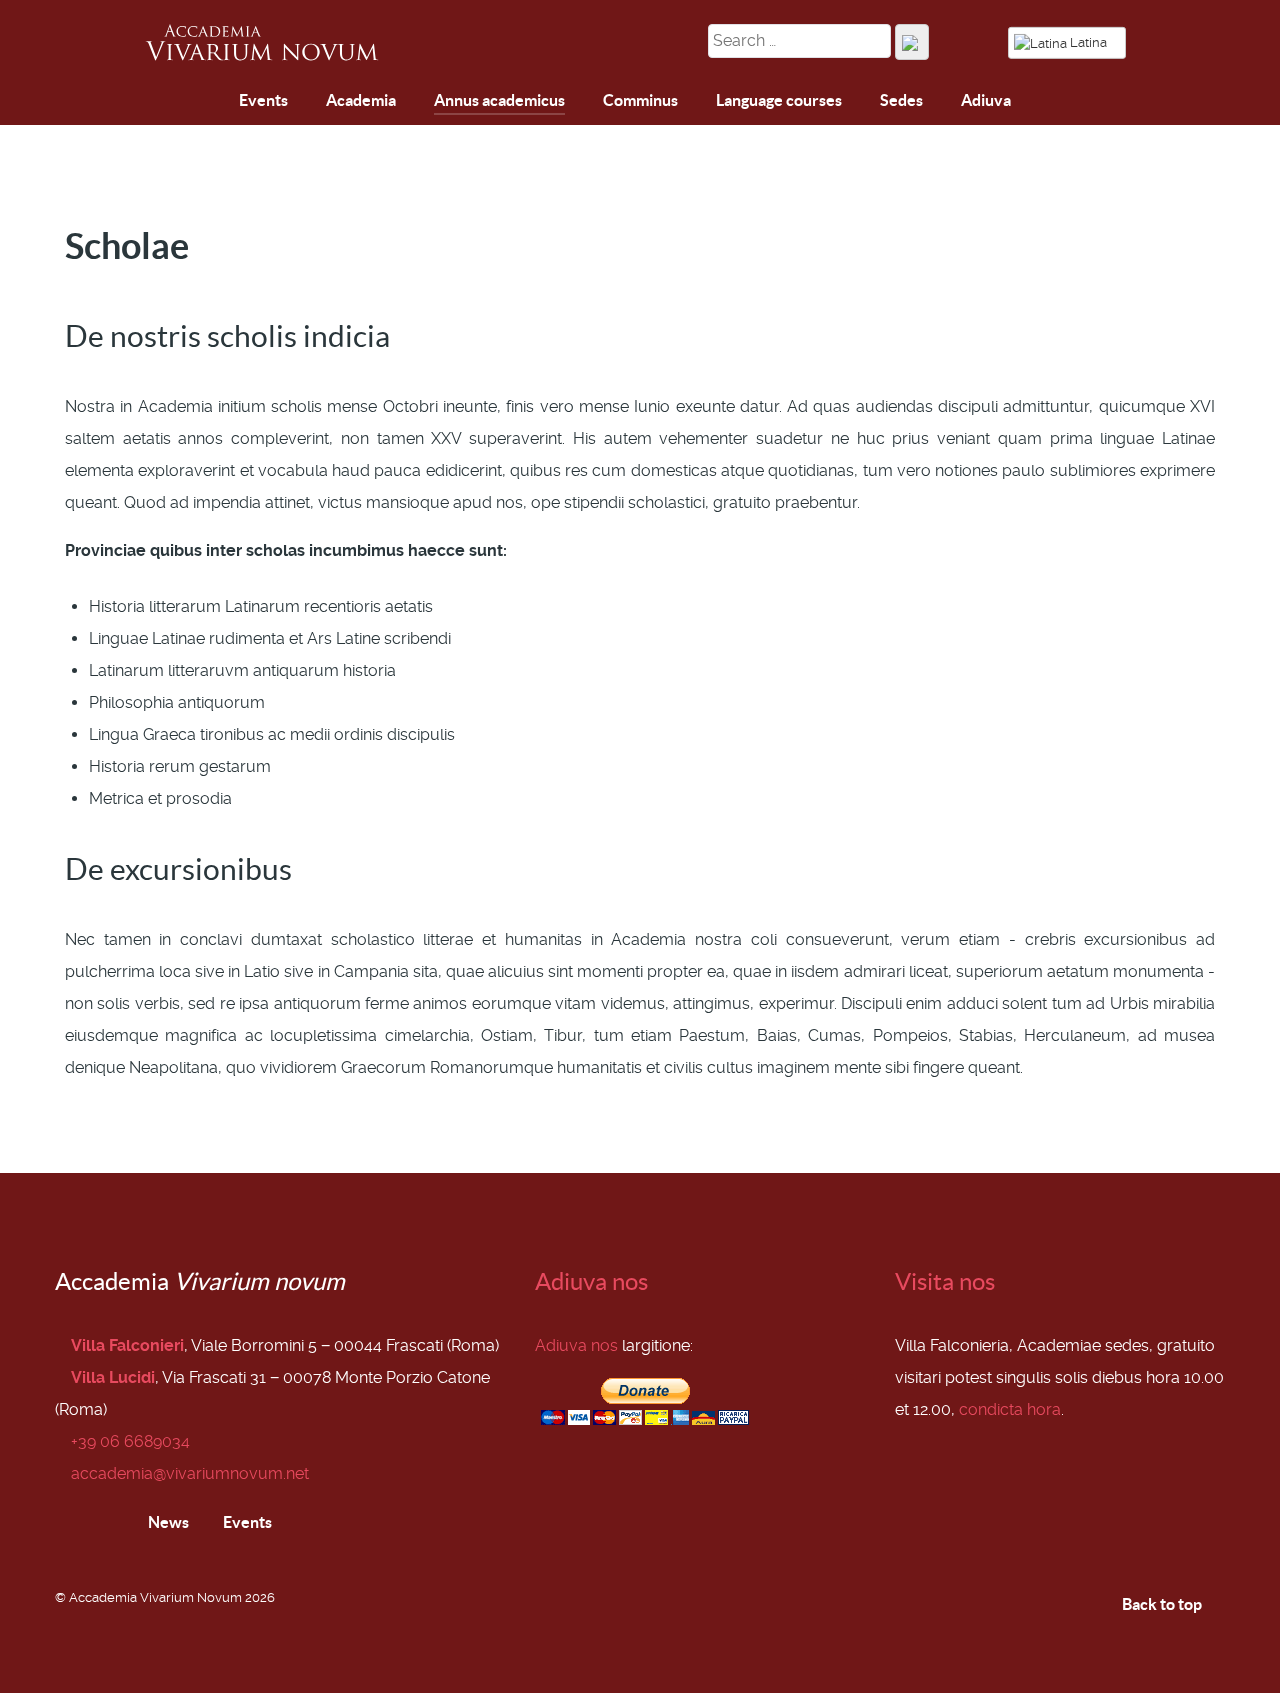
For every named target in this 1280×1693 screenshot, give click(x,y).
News (167, 1522)
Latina (1088, 42)
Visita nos (945, 1281)
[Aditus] (164, 103)
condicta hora (1010, 1409)
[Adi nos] (211, 101)
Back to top (1163, 1604)
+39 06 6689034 (130, 1441)
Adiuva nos (591, 1281)
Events (246, 1522)
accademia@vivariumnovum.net (190, 1473)
